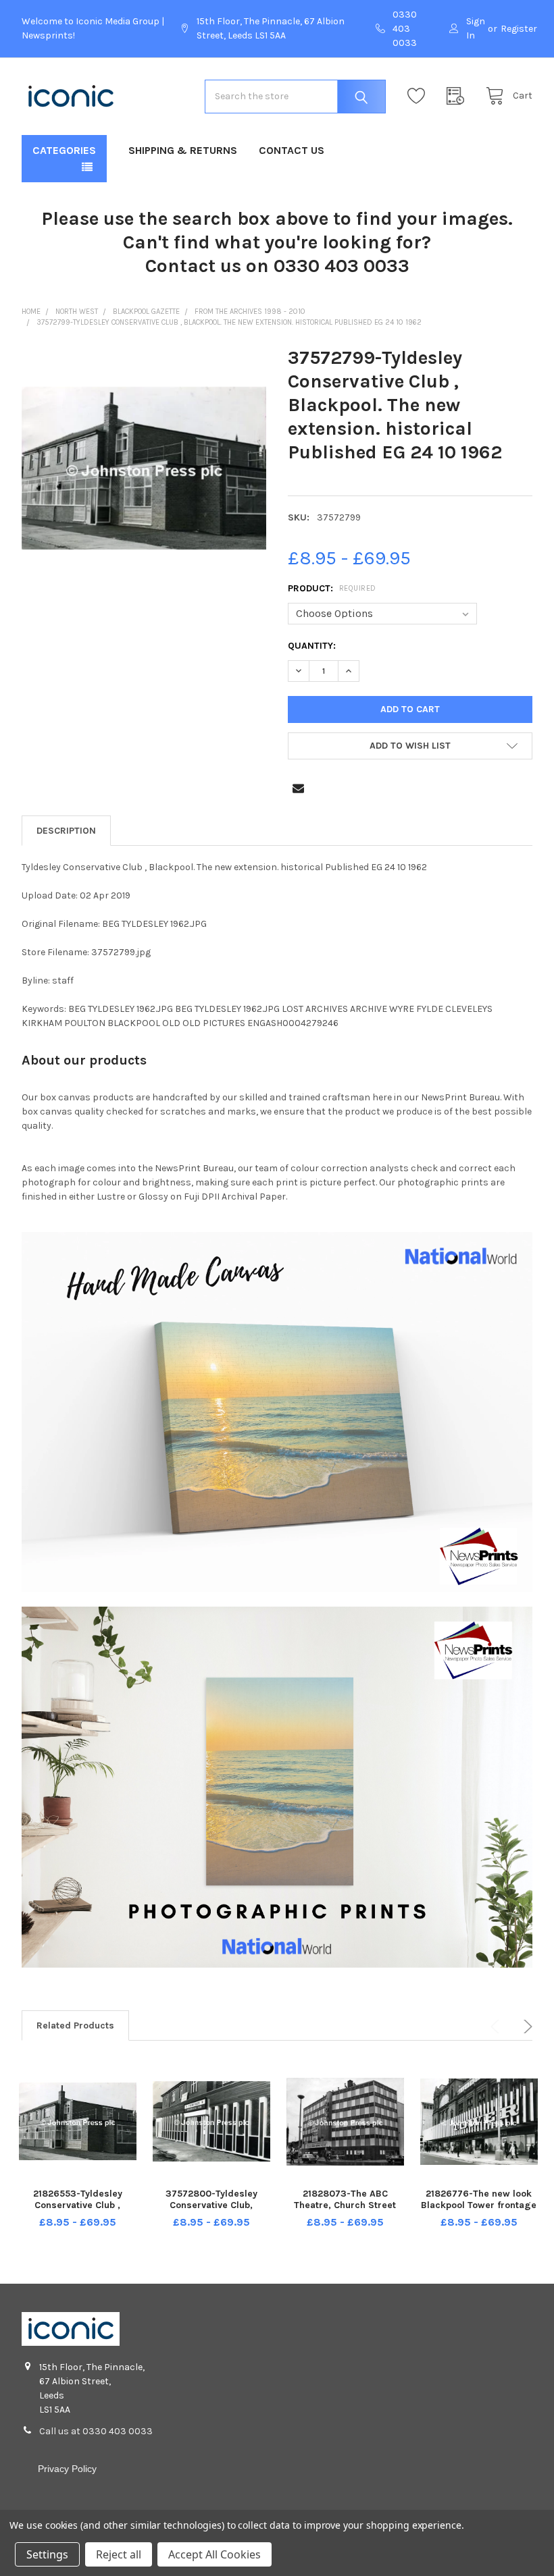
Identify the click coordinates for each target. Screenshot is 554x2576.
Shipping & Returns (183, 150)
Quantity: (312, 646)
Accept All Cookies (215, 2554)
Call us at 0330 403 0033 (96, 2431)
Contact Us (292, 150)
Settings (47, 2554)
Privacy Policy (67, 2469)
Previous (497, 2027)
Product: (332, 588)
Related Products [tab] (75, 2025)
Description (66, 831)
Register (519, 29)
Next (526, 2027)
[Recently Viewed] (459, 96)
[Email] (298, 788)
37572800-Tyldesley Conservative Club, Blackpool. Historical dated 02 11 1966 (211, 2211)
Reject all (119, 2554)
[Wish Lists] (420, 96)
